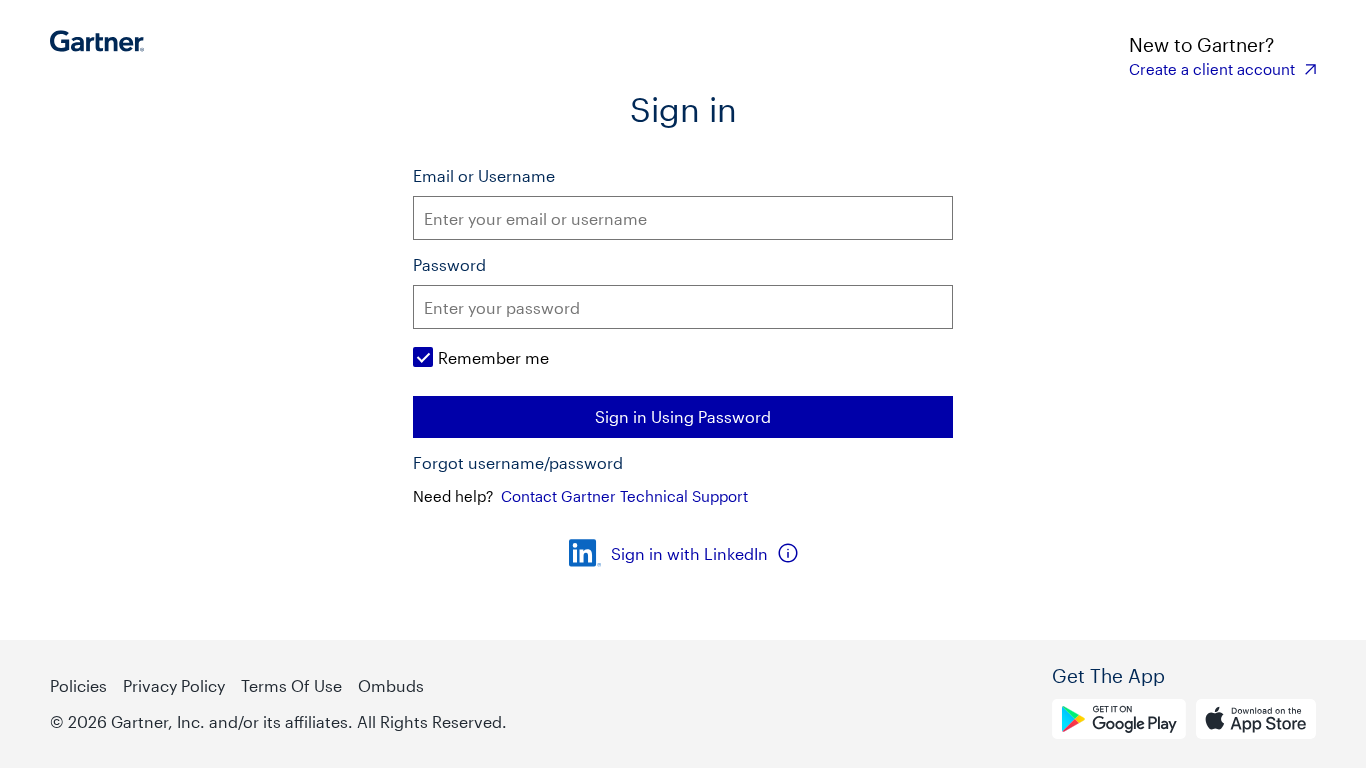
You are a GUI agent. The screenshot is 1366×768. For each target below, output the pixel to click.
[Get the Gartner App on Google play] (1119, 722)
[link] (1222, 69)
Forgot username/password (518, 463)
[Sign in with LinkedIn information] (788, 553)
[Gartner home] (102, 55)
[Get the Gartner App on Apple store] (1256, 722)
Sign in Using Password (683, 416)
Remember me (493, 357)
